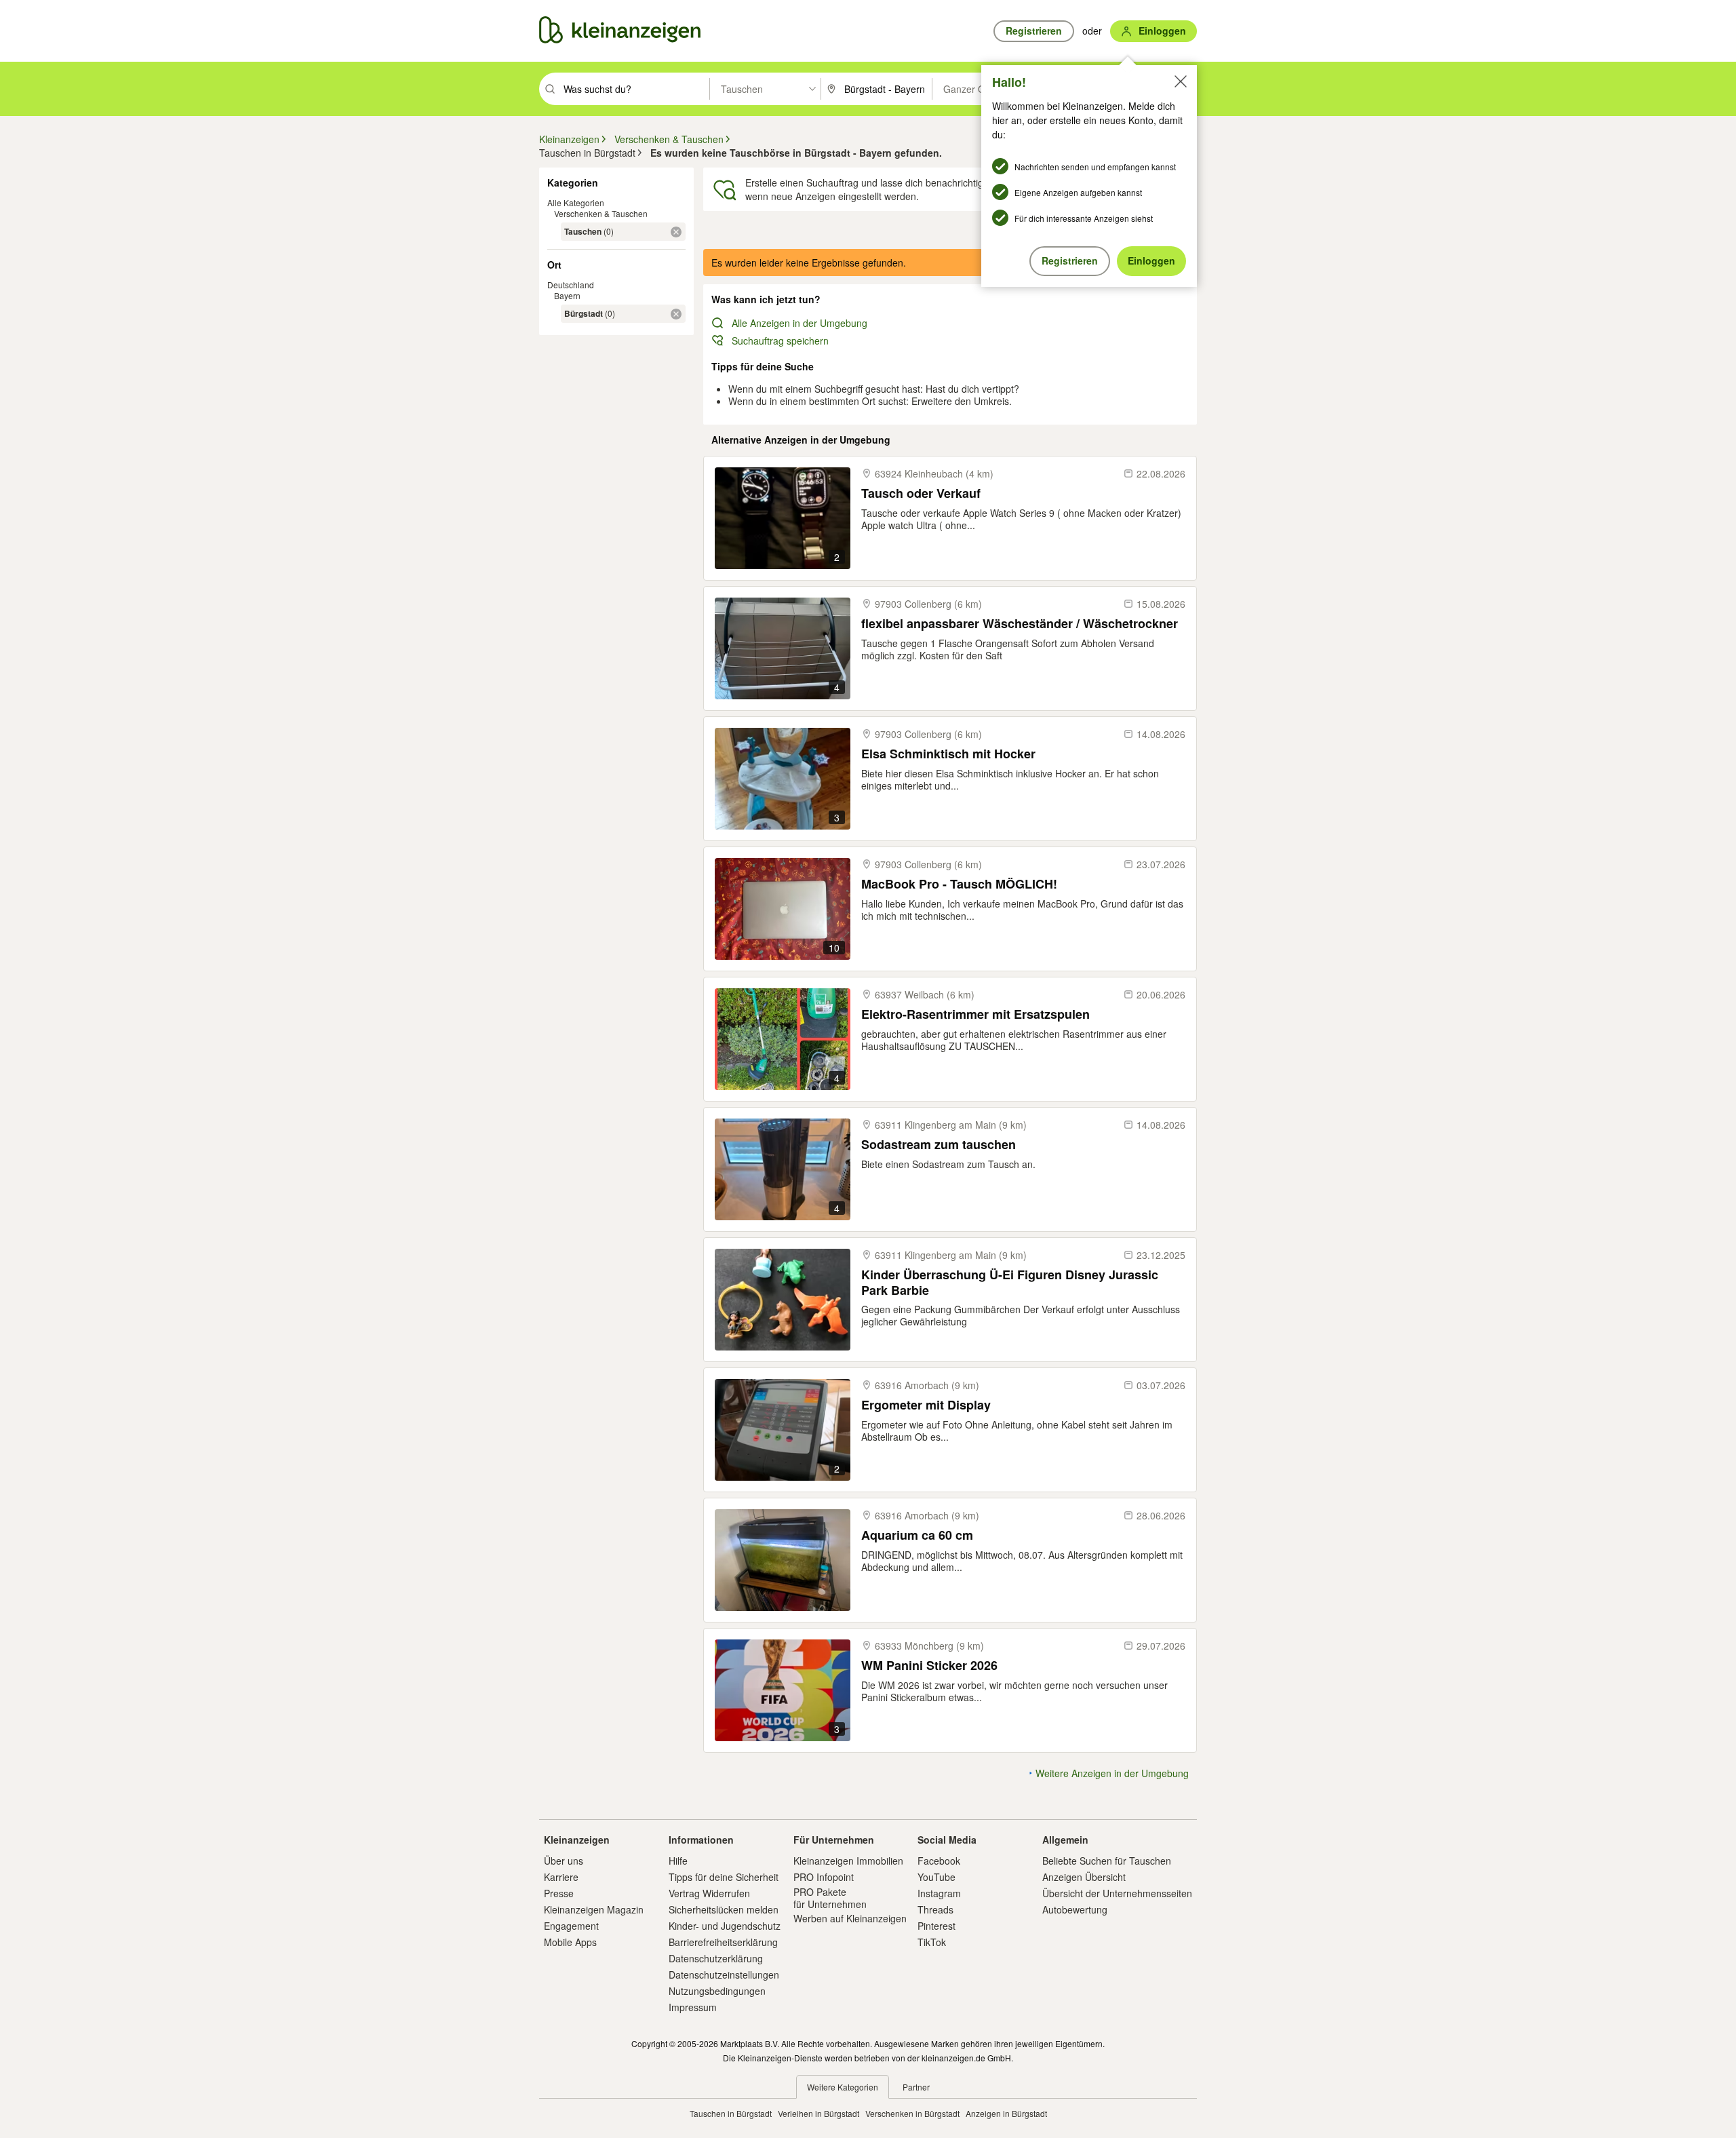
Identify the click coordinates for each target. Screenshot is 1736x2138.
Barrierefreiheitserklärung (723, 1942)
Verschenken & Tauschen (601, 213)
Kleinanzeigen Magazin (594, 1909)
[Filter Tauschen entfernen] (676, 232)
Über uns (564, 1861)
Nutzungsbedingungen (717, 1991)
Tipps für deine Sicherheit (724, 1877)
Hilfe (678, 1861)
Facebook (939, 1861)
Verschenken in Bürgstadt (912, 2113)
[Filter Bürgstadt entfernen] (676, 314)
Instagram (939, 1893)
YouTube (936, 1877)
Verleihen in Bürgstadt (818, 2113)
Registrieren (1070, 260)
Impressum (693, 2007)
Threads (935, 1909)
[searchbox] (635, 89)
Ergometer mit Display (926, 1405)
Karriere (561, 1877)
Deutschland (571, 285)
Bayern (567, 295)
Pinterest (936, 1926)
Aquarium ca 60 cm (917, 1535)
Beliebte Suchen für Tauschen (1107, 1861)
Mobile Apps (570, 1942)
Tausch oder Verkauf (921, 493)
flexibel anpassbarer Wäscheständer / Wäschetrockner (1020, 624)
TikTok (932, 1942)
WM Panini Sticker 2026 (929, 1666)
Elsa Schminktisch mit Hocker (948, 754)
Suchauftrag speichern (780, 341)
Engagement (571, 1926)
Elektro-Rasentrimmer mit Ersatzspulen (975, 1014)
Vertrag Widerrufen (709, 1893)
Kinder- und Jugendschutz (725, 1926)
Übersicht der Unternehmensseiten (1117, 1893)
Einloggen (1151, 260)
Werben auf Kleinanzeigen (850, 1918)
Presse (559, 1893)
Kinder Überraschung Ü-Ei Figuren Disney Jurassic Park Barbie (1010, 1282)
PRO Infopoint (824, 1877)
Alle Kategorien (576, 202)
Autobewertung (1075, 1909)
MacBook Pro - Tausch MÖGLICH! (959, 884)
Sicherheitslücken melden (724, 1909)
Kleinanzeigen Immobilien (848, 1861)
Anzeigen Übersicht (1084, 1877)
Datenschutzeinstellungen (724, 1975)
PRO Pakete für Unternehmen (830, 1898)
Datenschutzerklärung (716, 1958)
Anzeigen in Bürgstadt (1006, 2113)
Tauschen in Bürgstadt (731, 2113)
